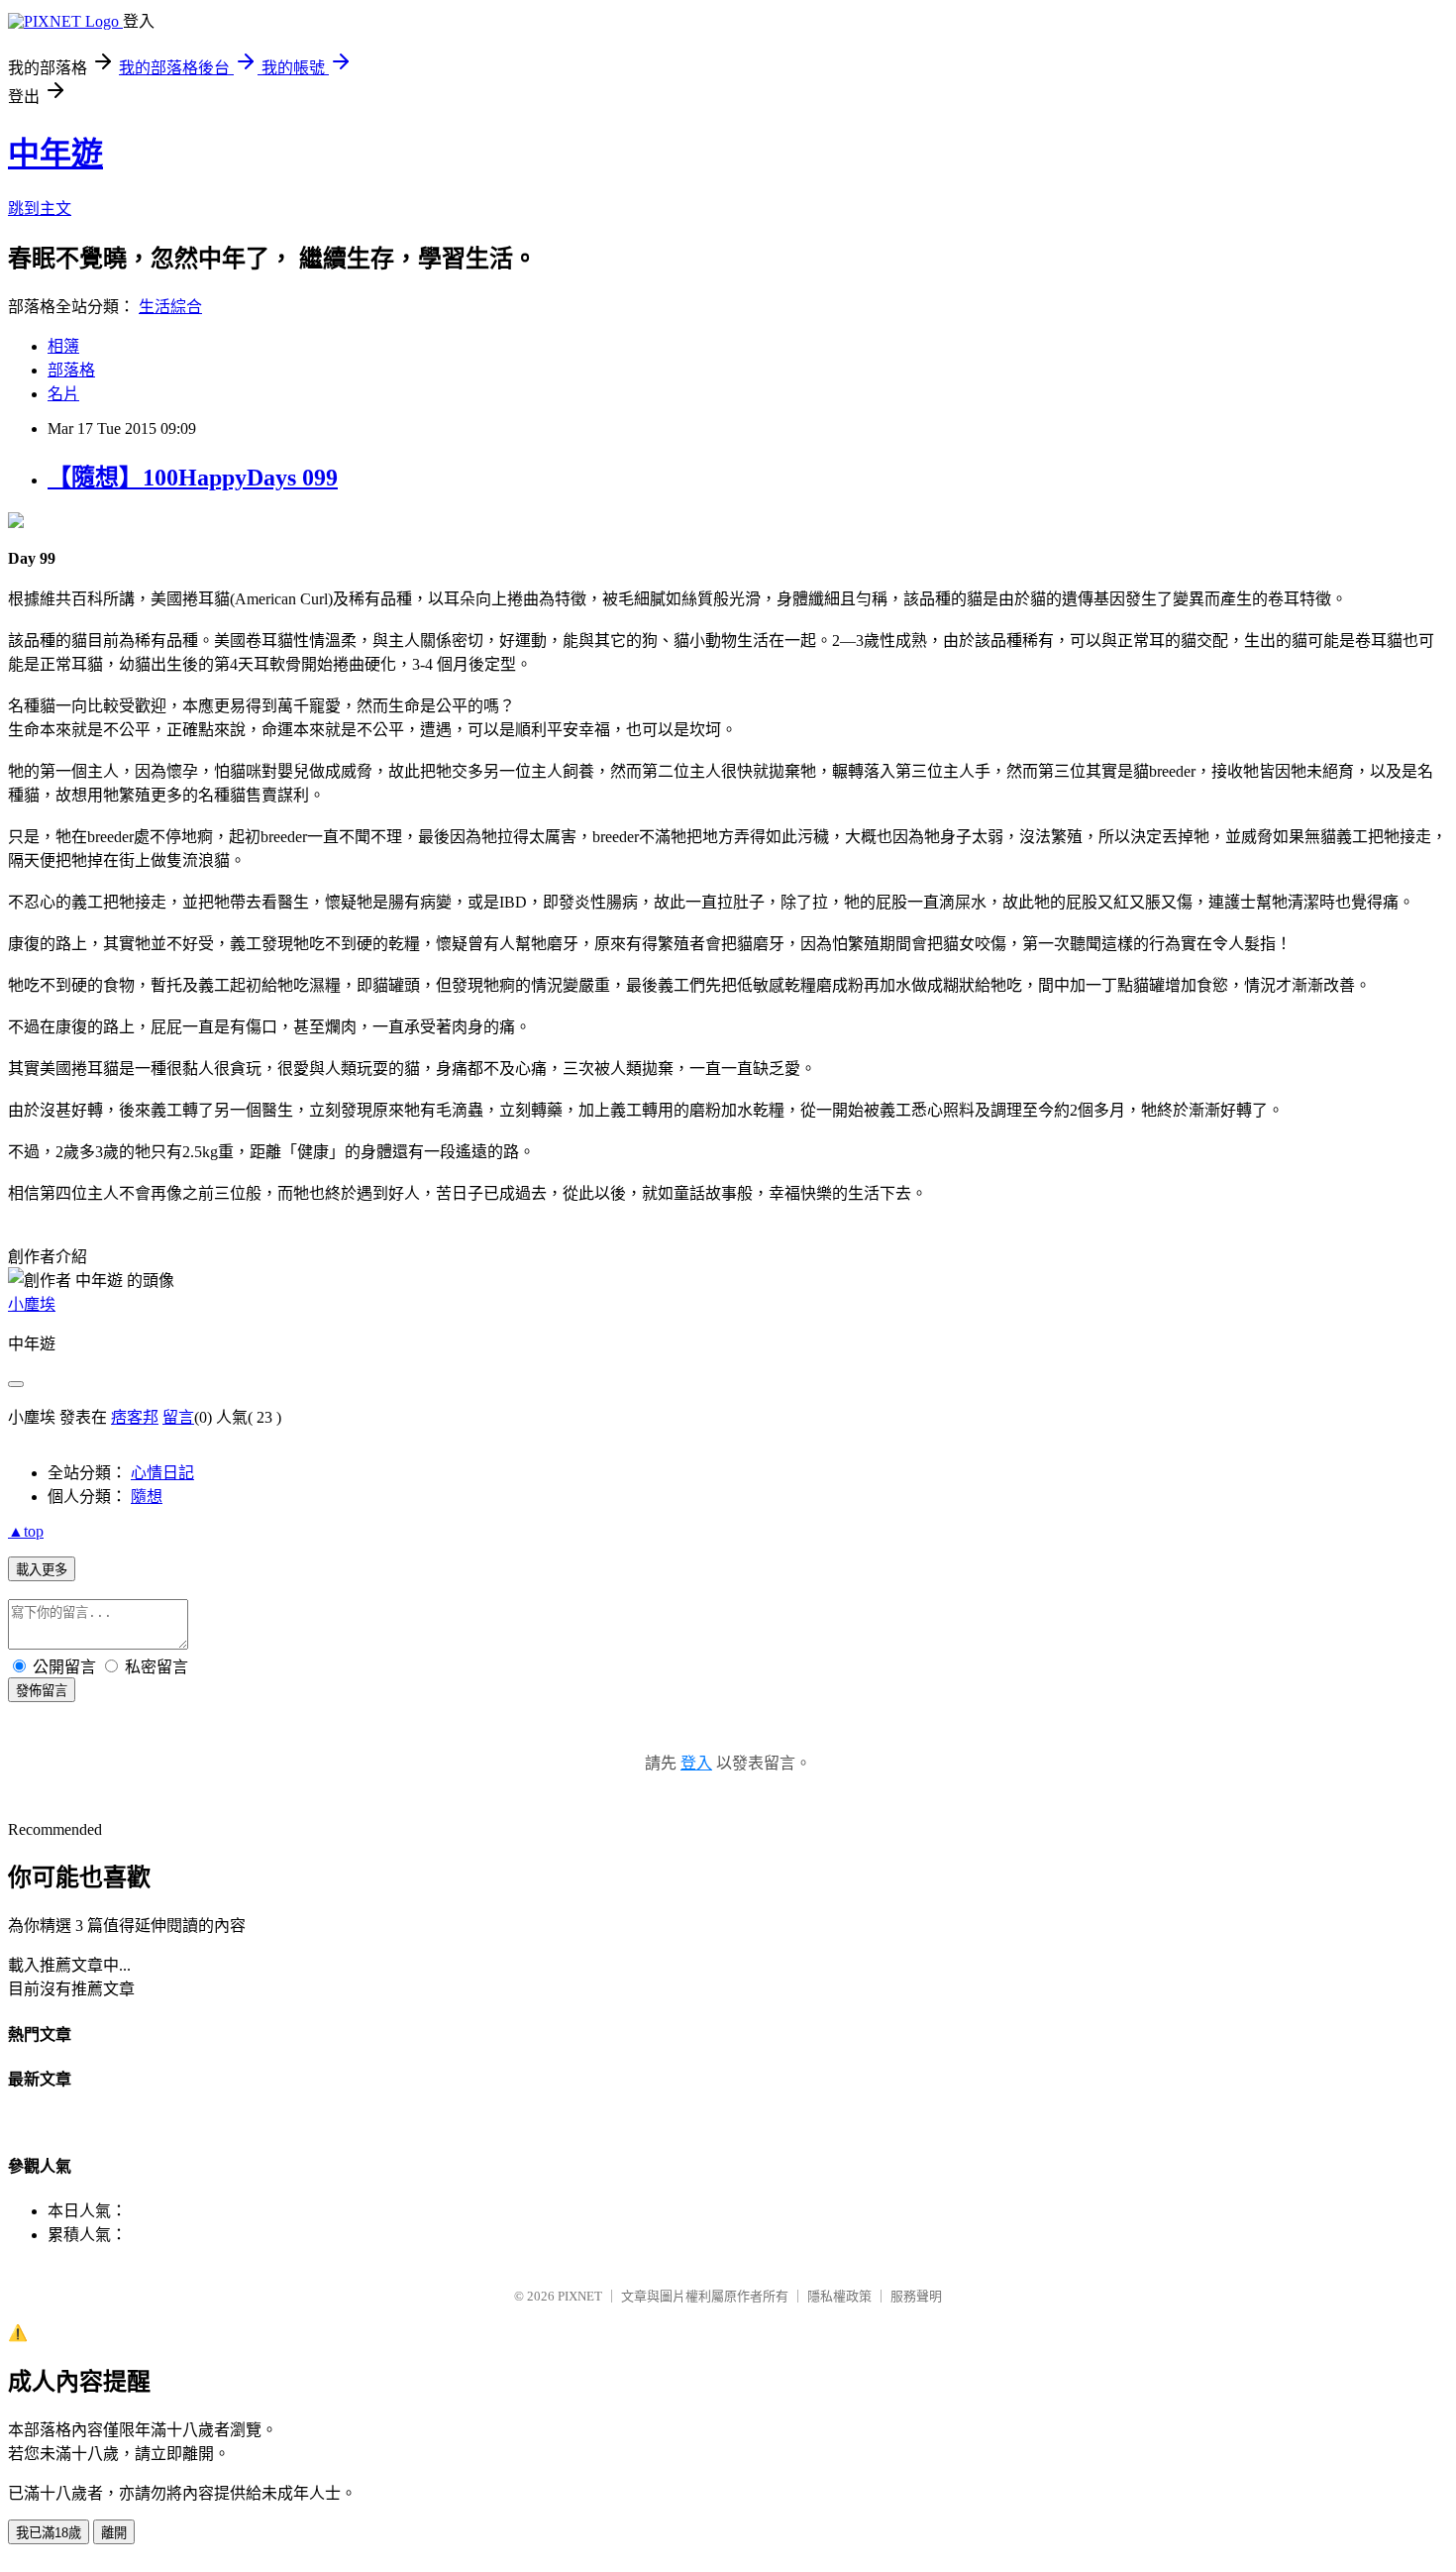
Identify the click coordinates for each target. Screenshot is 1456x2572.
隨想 (147, 1497)
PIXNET (580, 2296)
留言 (178, 1417)
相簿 (63, 346)
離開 (114, 2533)
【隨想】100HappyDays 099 (193, 478)
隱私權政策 (839, 2296)
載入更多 (42, 1570)
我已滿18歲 (49, 2533)
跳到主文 (40, 209)
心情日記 (162, 1473)
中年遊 (55, 154)
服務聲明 (916, 2296)
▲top (26, 1531)
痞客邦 (135, 1417)
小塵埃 (32, 1304)
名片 (63, 394)
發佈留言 (42, 1691)
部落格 (71, 370)
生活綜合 (170, 307)
